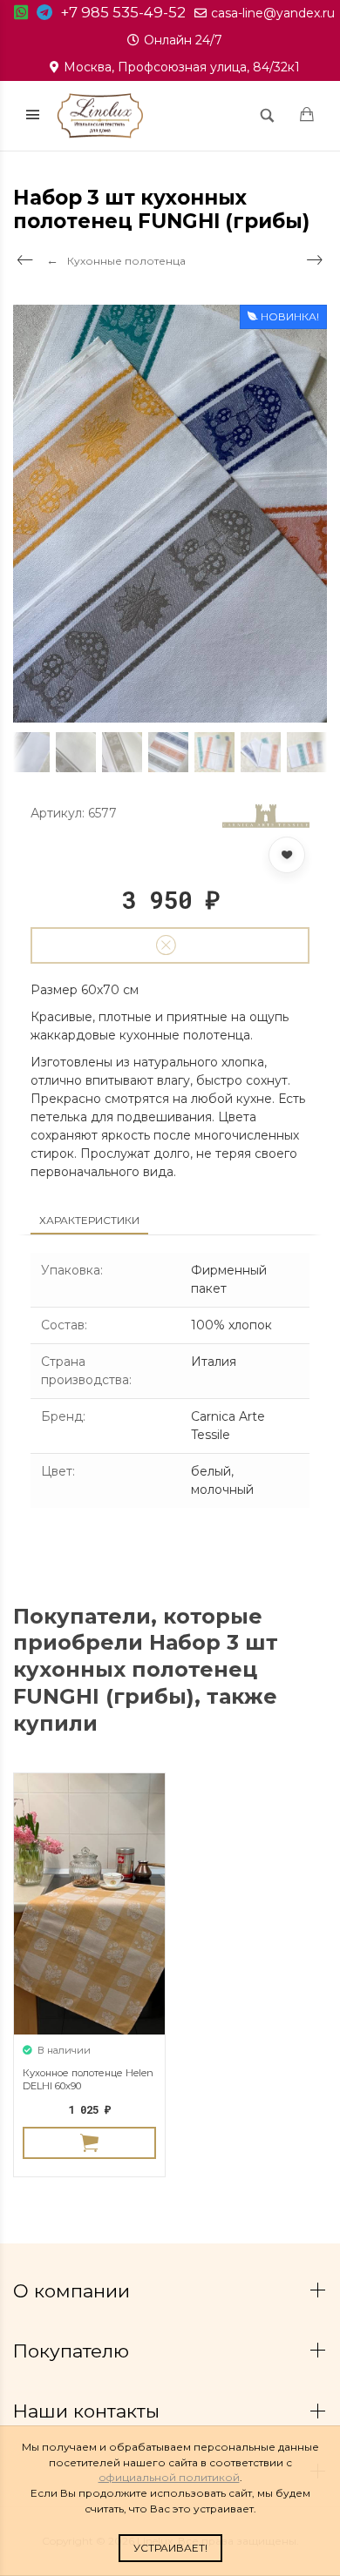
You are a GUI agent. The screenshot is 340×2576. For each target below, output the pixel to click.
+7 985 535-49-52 (123, 12)
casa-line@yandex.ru (273, 13)
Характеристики (89, 1220)
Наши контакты (89, 2411)
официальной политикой (169, 2477)
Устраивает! (170, 2548)
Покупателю (74, 2351)
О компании (74, 2291)
